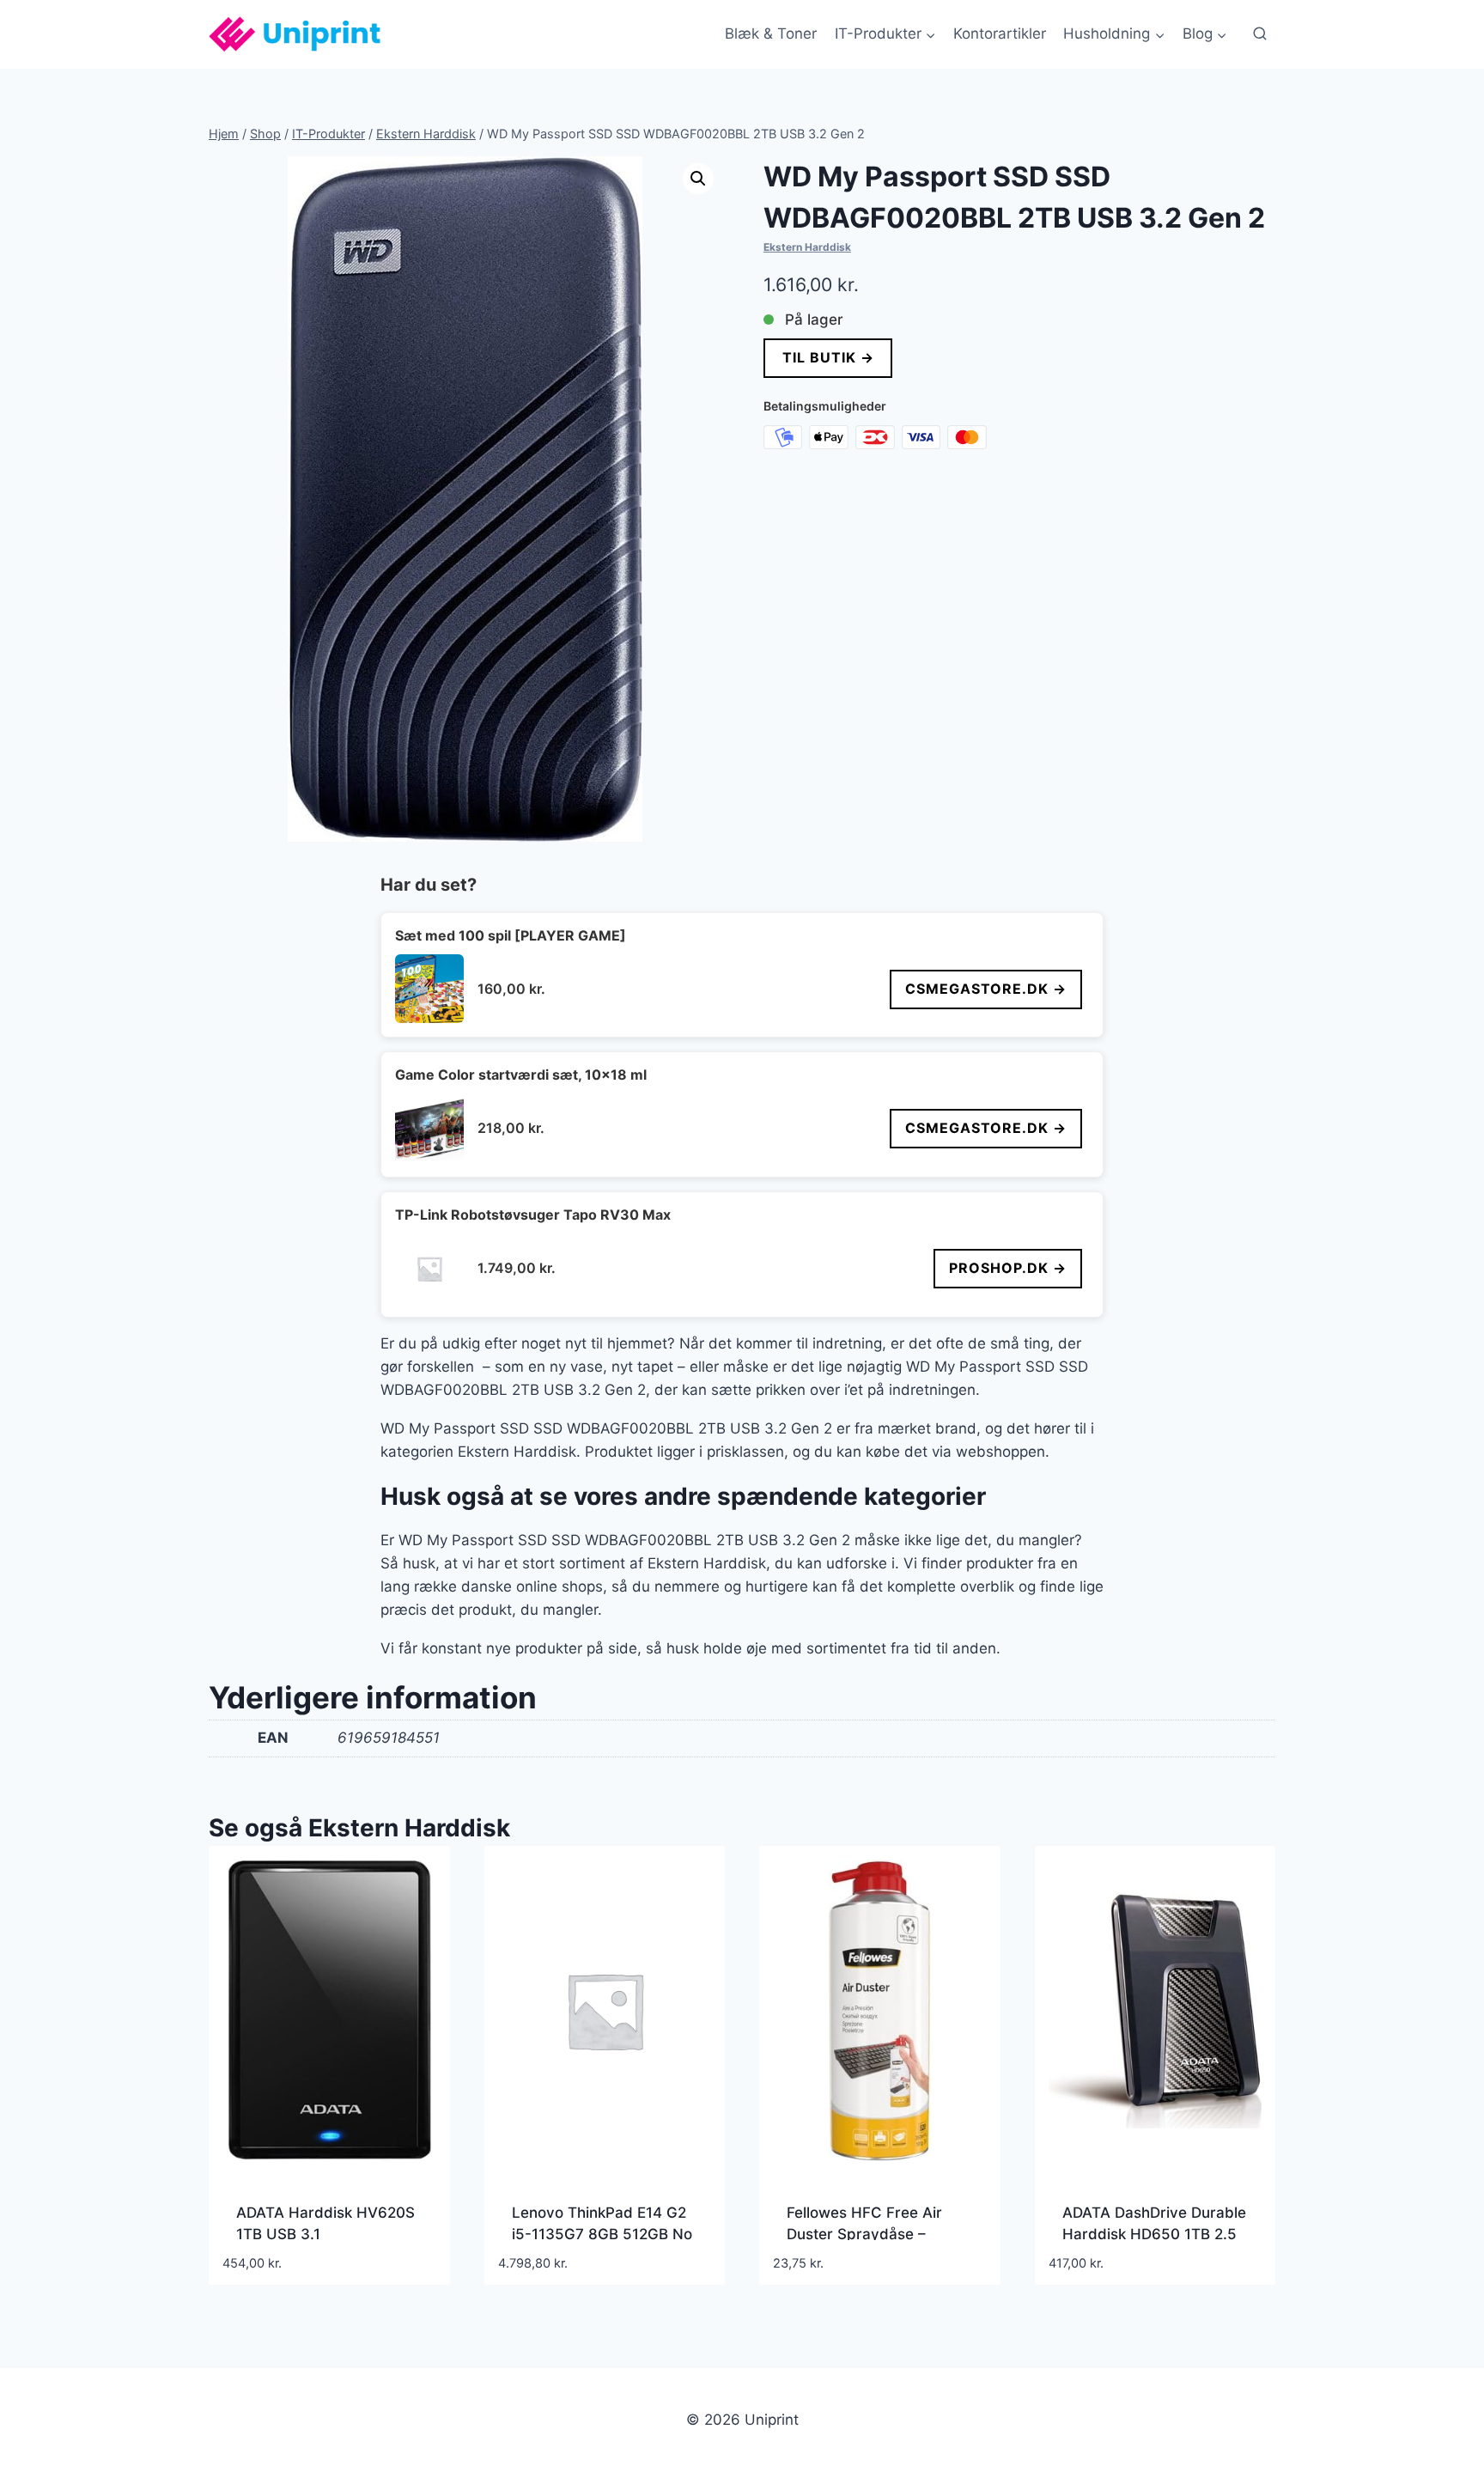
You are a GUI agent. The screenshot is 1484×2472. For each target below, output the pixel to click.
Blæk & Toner (771, 33)
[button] (698, 179)
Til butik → (827, 357)
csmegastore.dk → (986, 989)
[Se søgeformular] (1260, 34)
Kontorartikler (1000, 33)
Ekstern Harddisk (807, 247)
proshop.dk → (1008, 1268)
